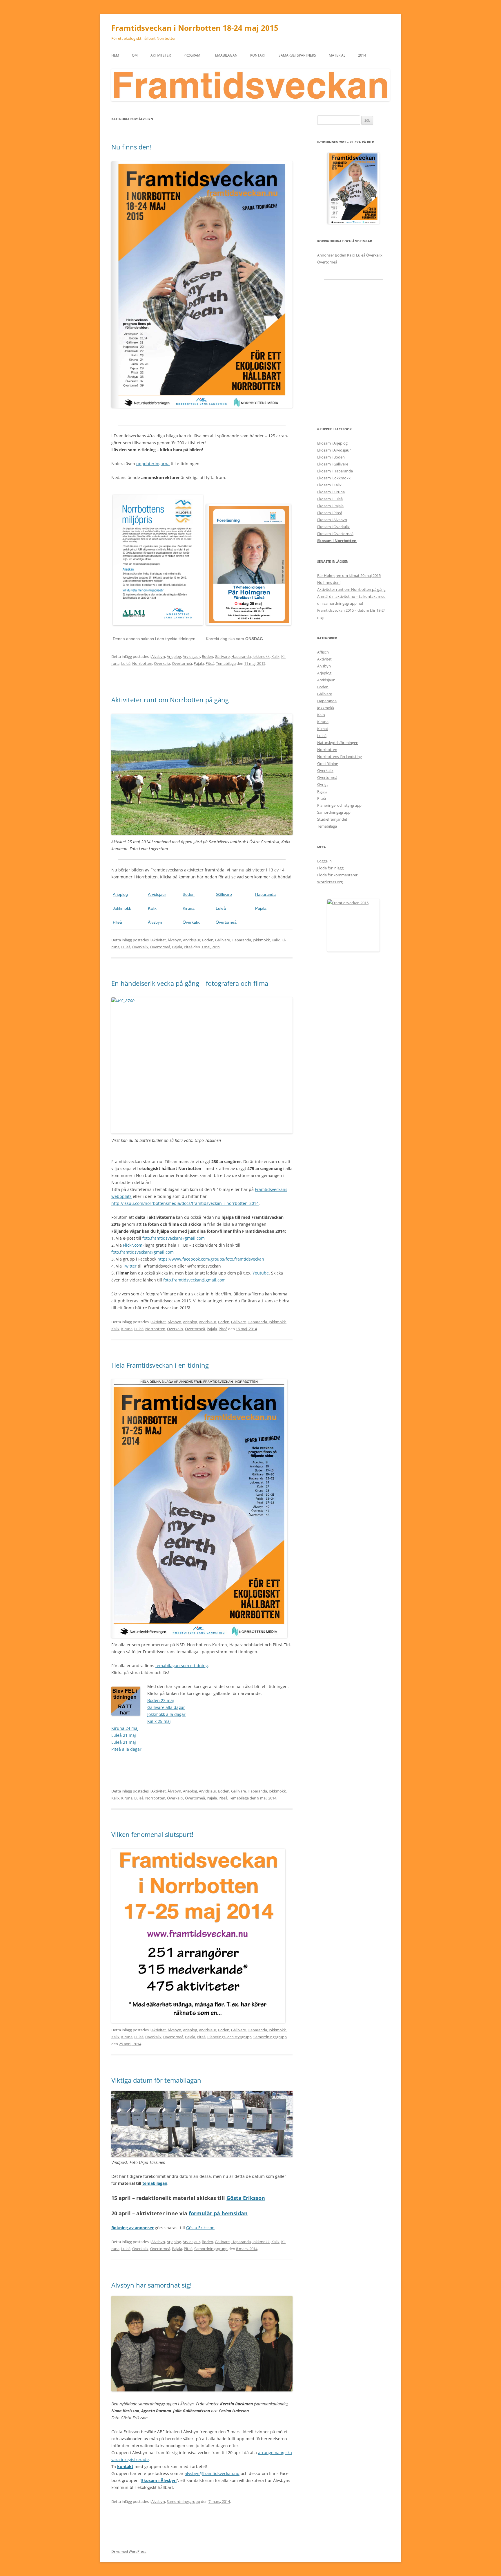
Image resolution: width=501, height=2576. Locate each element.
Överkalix (162, 663)
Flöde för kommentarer (337, 875)
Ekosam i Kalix (329, 485)
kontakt (125, 2466)
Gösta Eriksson (246, 2198)
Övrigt (323, 784)
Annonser (326, 255)
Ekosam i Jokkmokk (334, 478)
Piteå (210, 663)
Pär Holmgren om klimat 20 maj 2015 (349, 575)
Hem (115, 55)
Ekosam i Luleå (330, 499)
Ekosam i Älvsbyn (159, 2480)
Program (192, 55)
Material (337, 55)
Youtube (261, 1273)
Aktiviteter (161, 55)
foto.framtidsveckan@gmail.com (174, 1238)
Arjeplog (174, 656)
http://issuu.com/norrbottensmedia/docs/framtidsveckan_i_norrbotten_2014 (185, 1203)
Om (135, 55)
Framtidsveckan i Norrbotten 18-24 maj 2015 (195, 28)
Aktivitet (159, 940)
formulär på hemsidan (218, 2213)
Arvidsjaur (191, 656)
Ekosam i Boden (331, 457)
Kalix (275, 656)
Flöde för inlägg (330, 868)
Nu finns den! (131, 147)
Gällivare (222, 656)
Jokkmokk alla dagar (166, 1714)
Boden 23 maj (161, 1700)
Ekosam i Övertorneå (335, 534)
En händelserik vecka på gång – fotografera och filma (190, 983)
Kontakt (258, 55)
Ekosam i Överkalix (333, 527)
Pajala (199, 663)
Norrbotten (142, 663)
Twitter (130, 1266)
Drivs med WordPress (129, 2551)
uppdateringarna (153, 464)
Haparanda (241, 656)
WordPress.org (330, 882)
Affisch (323, 652)
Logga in (324, 861)
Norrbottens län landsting (340, 757)
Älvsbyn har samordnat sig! (151, 2285)
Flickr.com (133, 1245)
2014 (362, 55)
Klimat (323, 729)
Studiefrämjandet (332, 819)
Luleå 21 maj (124, 1735)
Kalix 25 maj (159, 1721)
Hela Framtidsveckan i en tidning (160, 1365)
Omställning (328, 763)
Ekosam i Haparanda (335, 471)
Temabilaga (226, 663)
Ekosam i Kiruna (331, 492)
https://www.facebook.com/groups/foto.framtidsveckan (211, 1259)
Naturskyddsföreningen (338, 743)
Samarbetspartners (297, 55)
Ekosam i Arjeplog (332, 443)
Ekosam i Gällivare (333, 464)
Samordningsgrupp (270, 2037)
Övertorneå (182, 663)
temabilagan (155, 2183)
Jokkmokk (261, 656)
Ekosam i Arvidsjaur (334, 450)
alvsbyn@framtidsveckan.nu (212, 2473)
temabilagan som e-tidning (182, 1666)
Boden (207, 656)
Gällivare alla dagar (166, 1707)
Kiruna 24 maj (125, 1728)
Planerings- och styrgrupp (229, 2037)
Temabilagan (225, 55)
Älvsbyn (158, 656)
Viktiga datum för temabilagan (156, 2080)
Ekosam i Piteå (330, 513)
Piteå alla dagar (126, 1749)
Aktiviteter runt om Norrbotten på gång (170, 700)
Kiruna (189, 908)
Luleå (126, 663)
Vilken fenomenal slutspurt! (152, 1834)
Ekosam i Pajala (330, 506)
